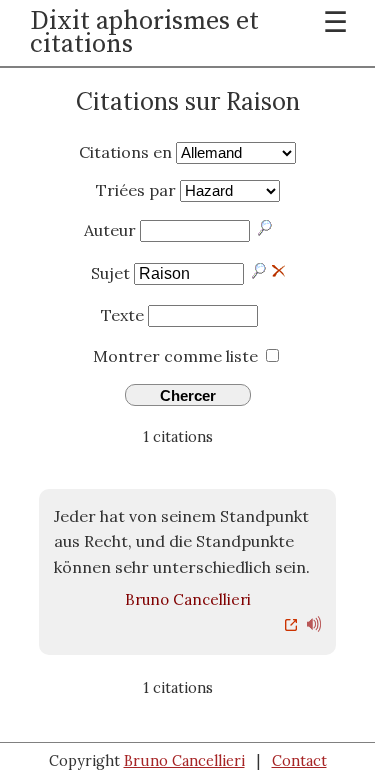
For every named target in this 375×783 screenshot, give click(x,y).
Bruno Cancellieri (188, 599)
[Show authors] (266, 228)
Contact (299, 761)
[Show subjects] (260, 271)
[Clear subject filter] (278, 268)
